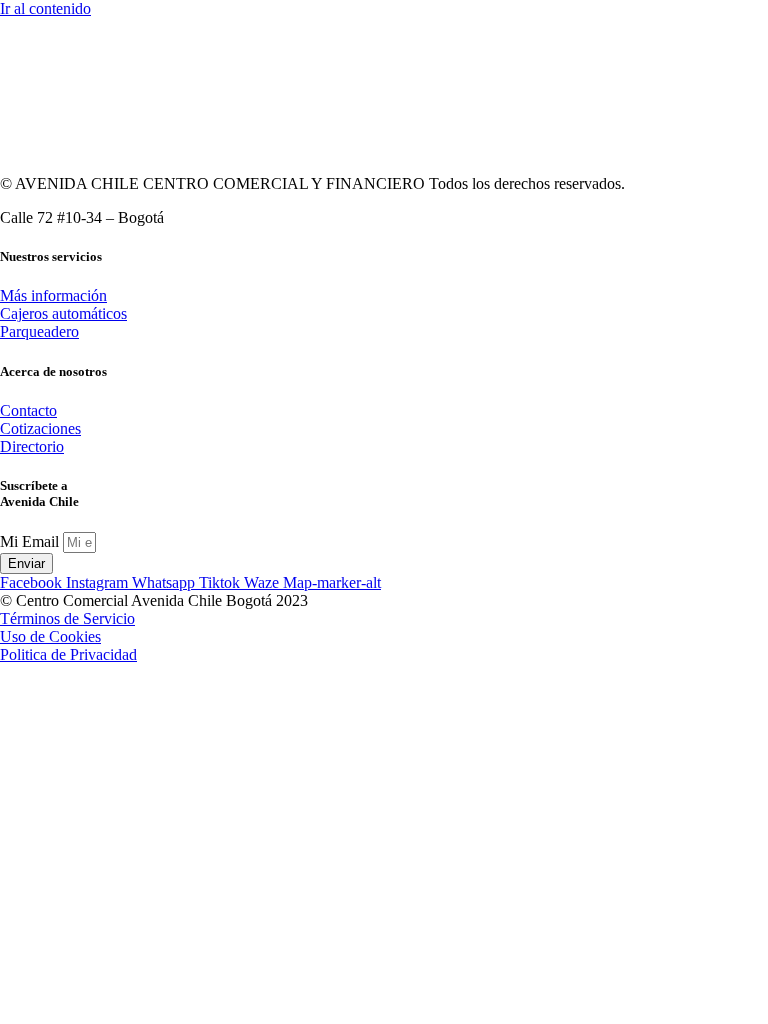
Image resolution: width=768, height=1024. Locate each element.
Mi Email (31, 541)
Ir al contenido (45, 8)
